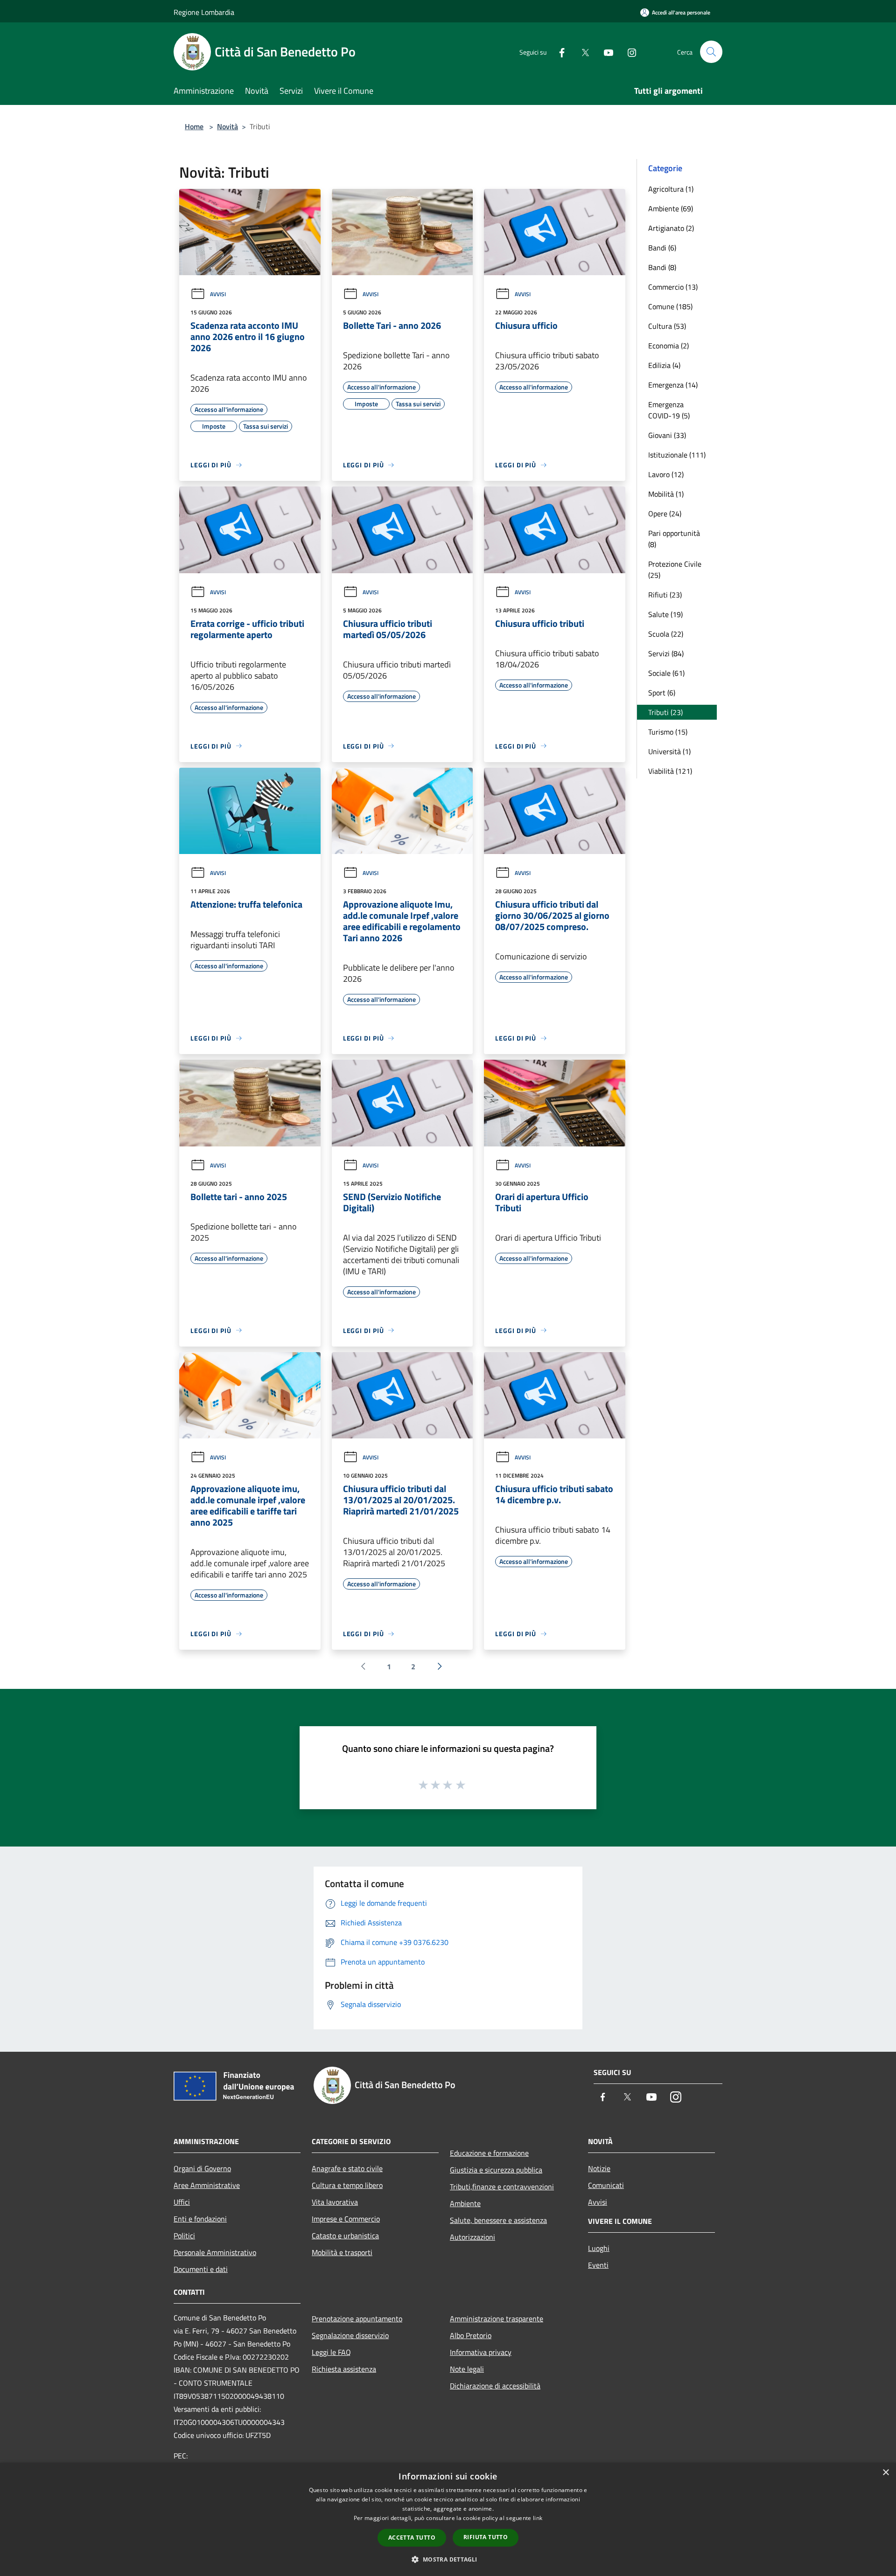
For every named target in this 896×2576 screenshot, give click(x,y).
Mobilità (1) (666, 494)
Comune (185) (670, 306)
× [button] (885, 2473)
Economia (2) (668, 346)
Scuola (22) (666, 634)
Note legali (467, 2369)
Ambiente (465, 2203)
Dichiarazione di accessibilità (495, 2386)
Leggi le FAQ (331, 2352)
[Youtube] (605, 52)
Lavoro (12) (666, 474)
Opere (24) (665, 514)
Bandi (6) (662, 248)
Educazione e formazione (489, 2153)
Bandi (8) (662, 267)
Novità (227, 126)
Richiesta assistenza (344, 2369)
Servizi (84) (666, 653)
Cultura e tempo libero (347, 2185)
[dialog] (448, 2519)
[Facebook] (558, 52)
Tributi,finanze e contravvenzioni (502, 2187)
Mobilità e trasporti (342, 2252)
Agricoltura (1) (671, 189)
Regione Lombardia (204, 12)
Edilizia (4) (664, 365)
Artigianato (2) (671, 228)
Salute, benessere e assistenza (498, 2220)
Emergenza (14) (673, 385)
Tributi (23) (665, 712)
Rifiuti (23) (665, 595)
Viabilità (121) (670, 771)
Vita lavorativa (335, 2202)
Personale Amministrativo (215, 2252)
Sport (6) (662, 693)
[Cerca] (711, 52)
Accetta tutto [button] (412, 2538)
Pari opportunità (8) (674, 539)
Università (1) (669, 751)
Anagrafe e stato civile (347, 2168)
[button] (448, 2559)
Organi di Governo (202, 2168)
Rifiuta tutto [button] (486, 2537)
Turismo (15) (668, 732)
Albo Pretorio (471, 2335)
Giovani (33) (667, 435)
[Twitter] (581, 52)
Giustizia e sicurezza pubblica (496, 2170)
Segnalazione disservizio (350, 2335)
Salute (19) (665, 614)
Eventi (598, 2265)
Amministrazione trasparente (497, 2319)
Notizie (599, 2168)
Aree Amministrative (207, 2185)
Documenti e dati (201, 2269)
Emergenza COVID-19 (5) (669, 410)
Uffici (182, 2202)
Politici (184, 2236)
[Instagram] (628, 52)
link (538, 2518)
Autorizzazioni (472, 2237)
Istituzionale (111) (677, 455)
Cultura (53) (667, 326)
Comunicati (606, 2185)
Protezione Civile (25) (675, 569)
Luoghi (599, 2248)
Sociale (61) (666, 673)
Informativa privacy (481, 2352)
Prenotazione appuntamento (357, 2319)
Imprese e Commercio (346, 2219)
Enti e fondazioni (200, 2219)
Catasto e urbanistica (345, 2236)
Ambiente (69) (671, 208)
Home (194, 126)
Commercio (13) (673, 287)
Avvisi (218, 294)
